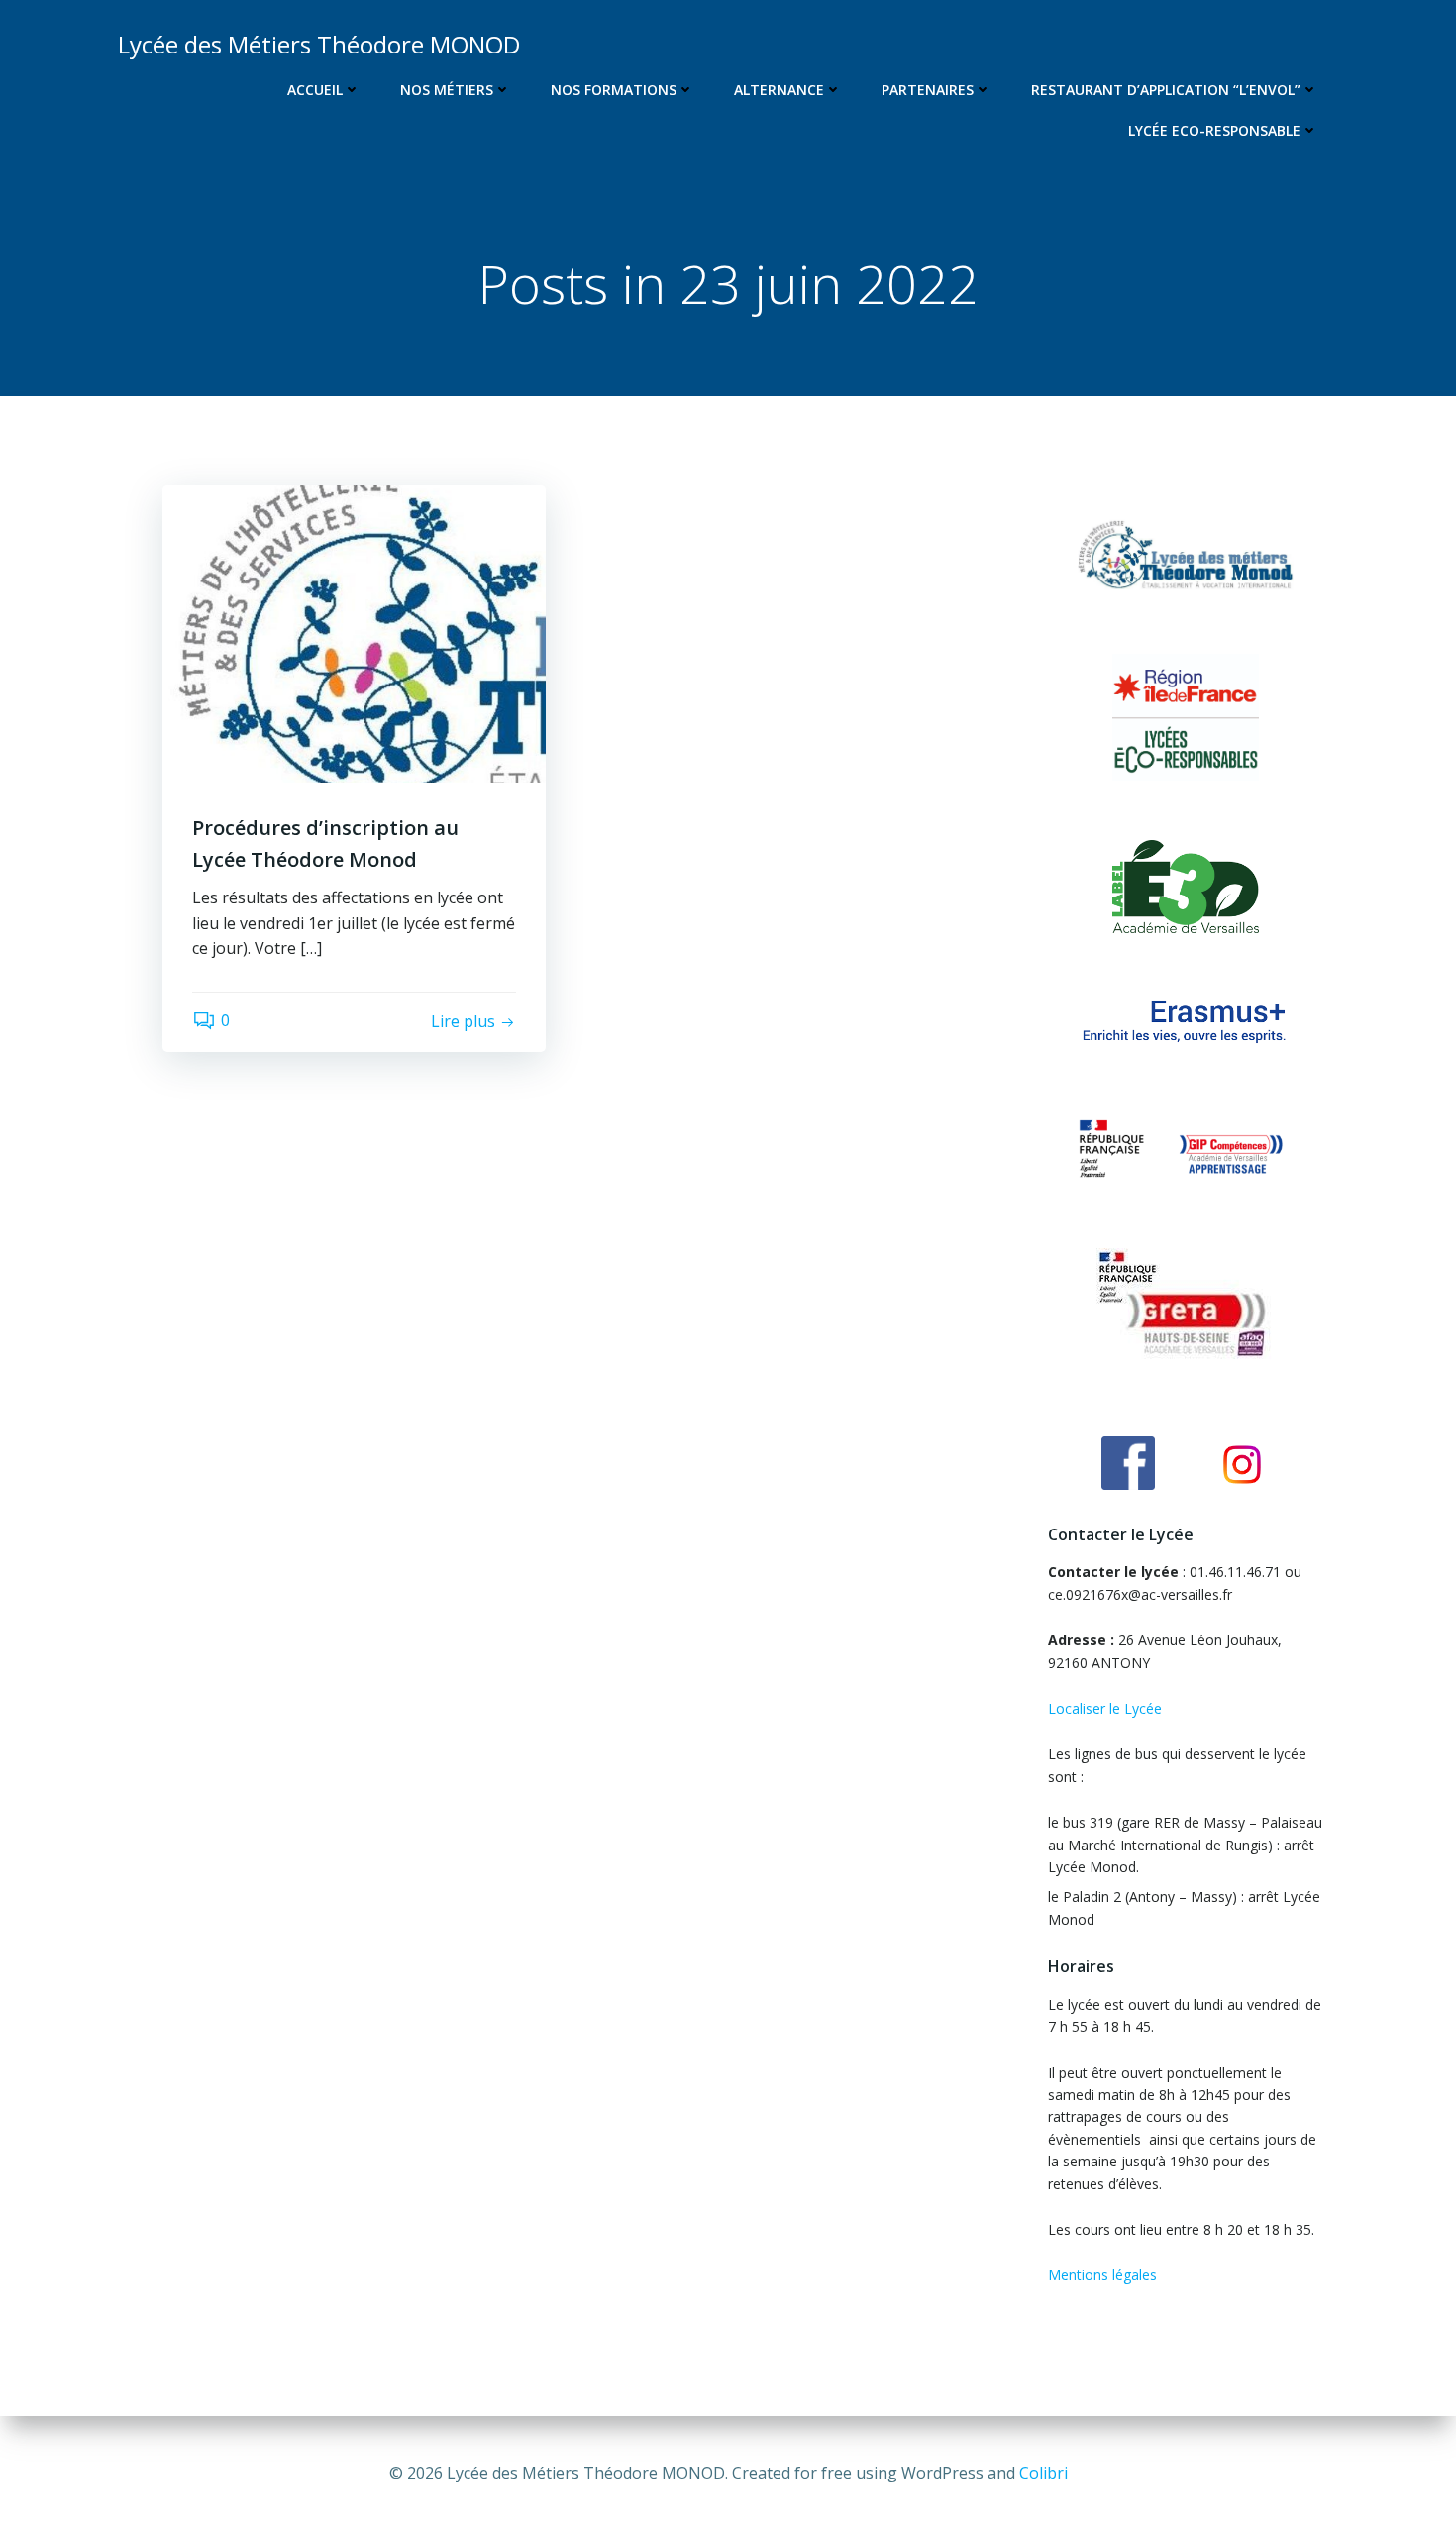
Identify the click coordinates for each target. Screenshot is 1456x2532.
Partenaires (928, 90)
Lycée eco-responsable (1214, 130)
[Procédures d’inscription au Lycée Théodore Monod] (354, 632)
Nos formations (614, 90)
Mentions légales (1102, 2275)
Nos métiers (447, 90)
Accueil (315, 90)
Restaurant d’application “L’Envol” (1166, 90)
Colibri (1043, 2473)
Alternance (779, 90)
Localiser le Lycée (1105, 1708)
